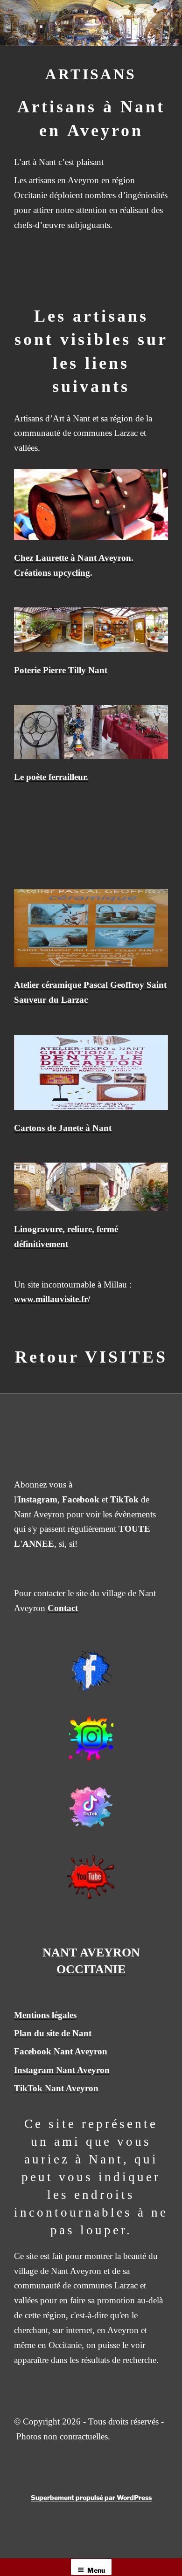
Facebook (81, 1499)
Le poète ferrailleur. (51, 777)
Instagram (38, 1499)
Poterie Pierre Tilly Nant (61, 670)
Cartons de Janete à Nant (63, 1128)
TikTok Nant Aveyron (56, 2088)
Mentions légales (45, 2015)
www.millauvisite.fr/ (52, 1299)
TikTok (124, 1499)
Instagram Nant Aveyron (62, 2070)
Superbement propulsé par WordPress (91, 2497)
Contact (63, 1608)
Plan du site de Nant (53, 2033)
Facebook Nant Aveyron (61, 2051)
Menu (96, 2570)
